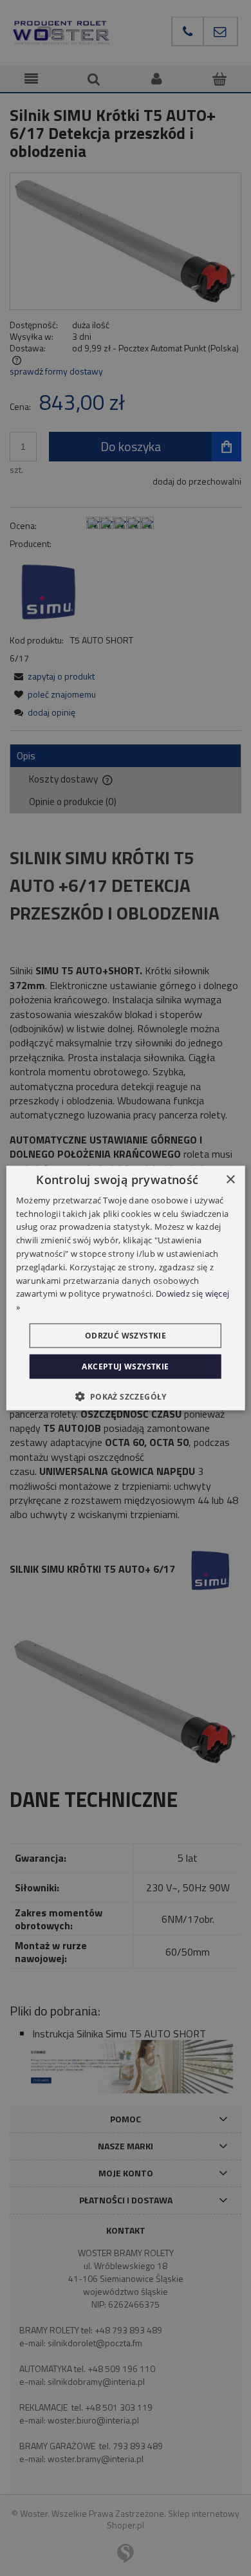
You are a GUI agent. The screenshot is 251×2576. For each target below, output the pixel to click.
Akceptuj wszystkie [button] (125, 1367)
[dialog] (126, 1288)
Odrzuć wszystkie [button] (126, 1336)
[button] (125, 1396)
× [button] (230, 1179)
